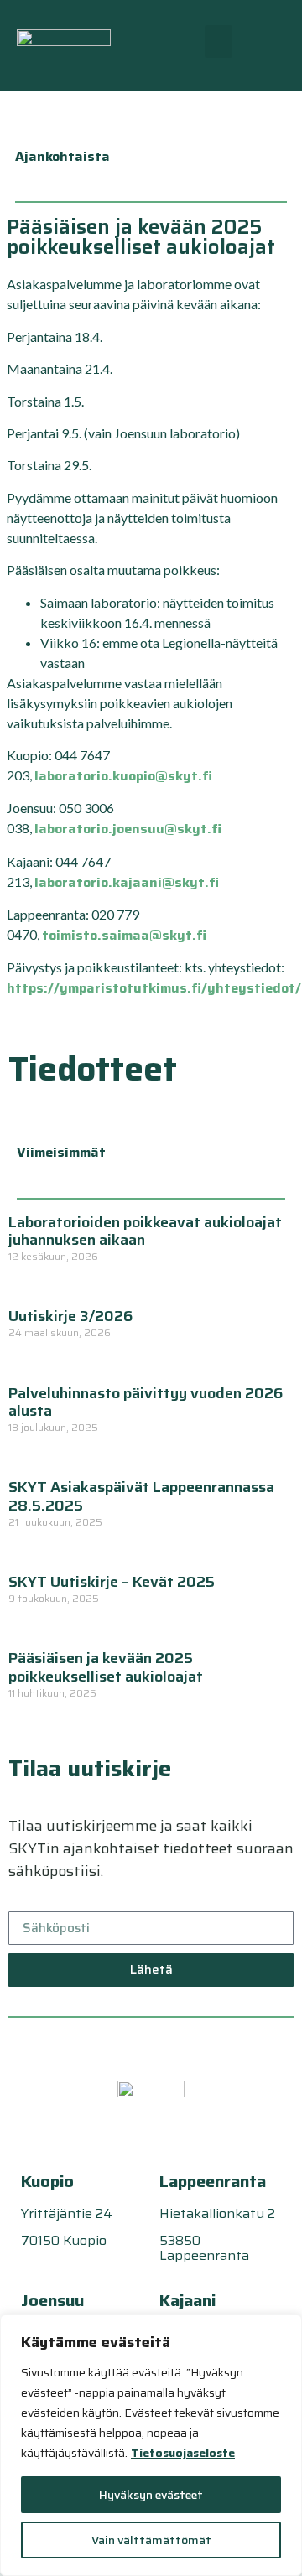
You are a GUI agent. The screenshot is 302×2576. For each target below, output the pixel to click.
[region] (151, 2445)
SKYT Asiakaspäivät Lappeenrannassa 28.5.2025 (141, 1496)
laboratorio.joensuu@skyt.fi (128, 829)
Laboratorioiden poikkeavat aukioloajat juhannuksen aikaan (145, 1231)
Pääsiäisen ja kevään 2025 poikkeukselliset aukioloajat (106, 1667)
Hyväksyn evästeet (151, 2495)
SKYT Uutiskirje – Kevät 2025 (112, 1582)
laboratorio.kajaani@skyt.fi (127, 882)
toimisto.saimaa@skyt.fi (124, 935)
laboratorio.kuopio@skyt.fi (123, 776)
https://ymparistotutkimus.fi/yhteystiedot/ (154, 988)
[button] (219, 41)
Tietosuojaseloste (183, 2453)
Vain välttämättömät (151, 2540)
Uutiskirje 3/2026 (70, 1316)
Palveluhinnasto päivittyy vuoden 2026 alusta (146, 1402)
